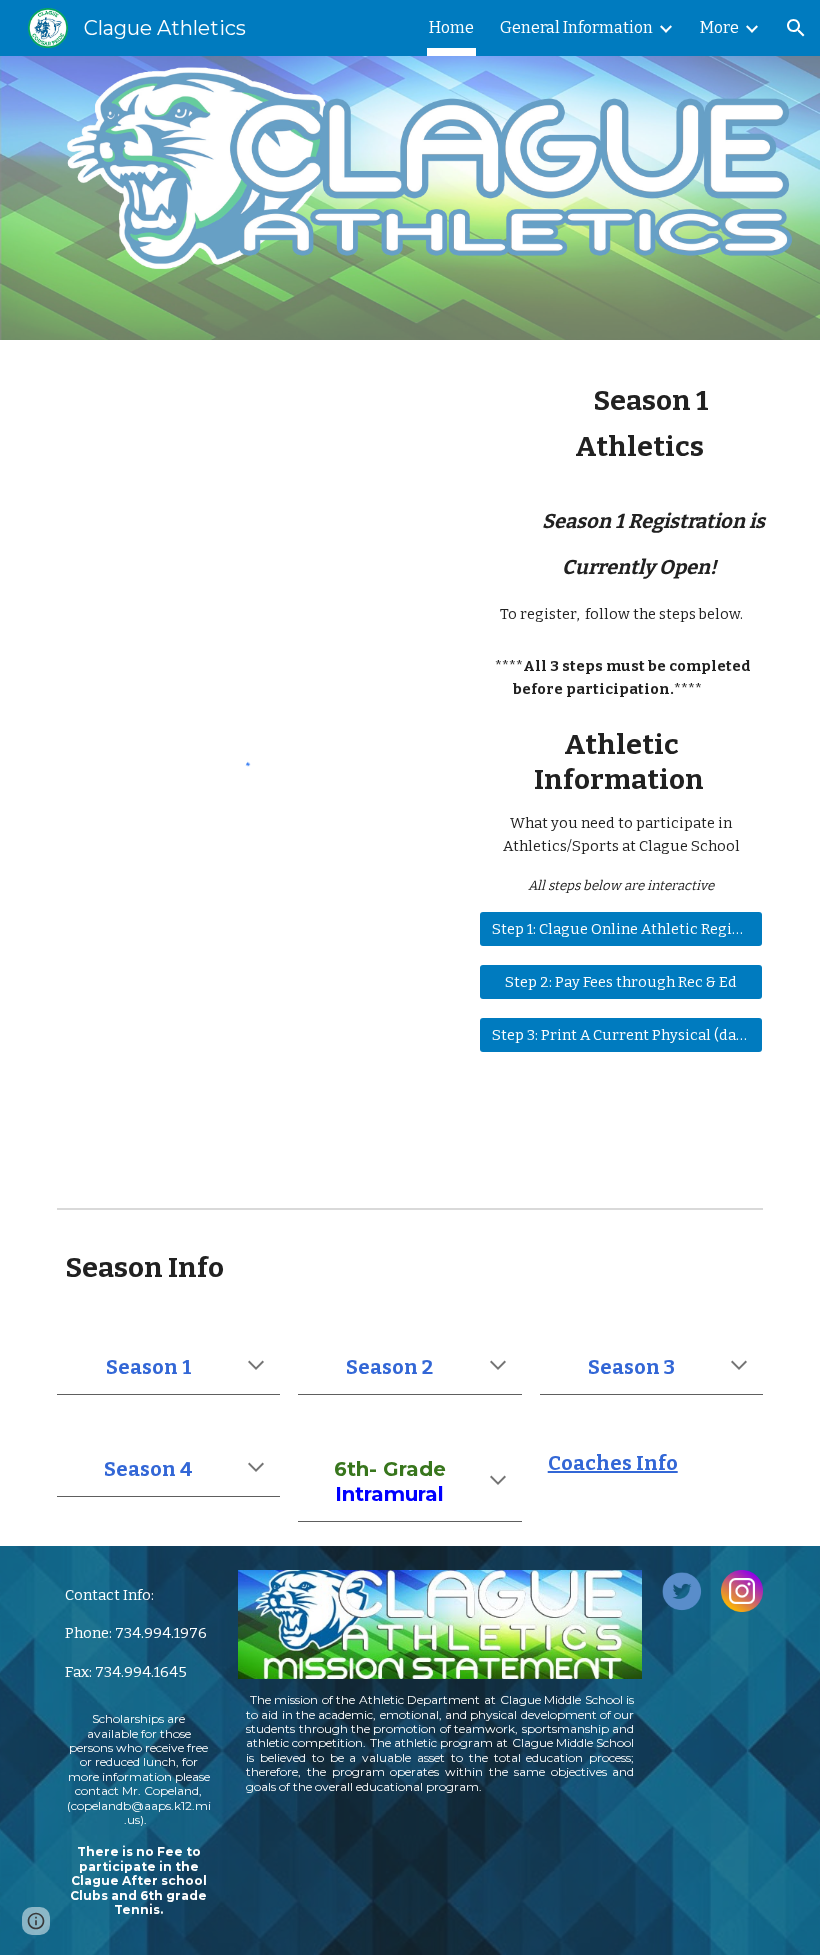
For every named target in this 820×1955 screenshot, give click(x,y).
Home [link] (451, 27)
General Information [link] (576, 27)
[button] (796, 28)
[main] (621, 502)
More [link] (719, 27)
